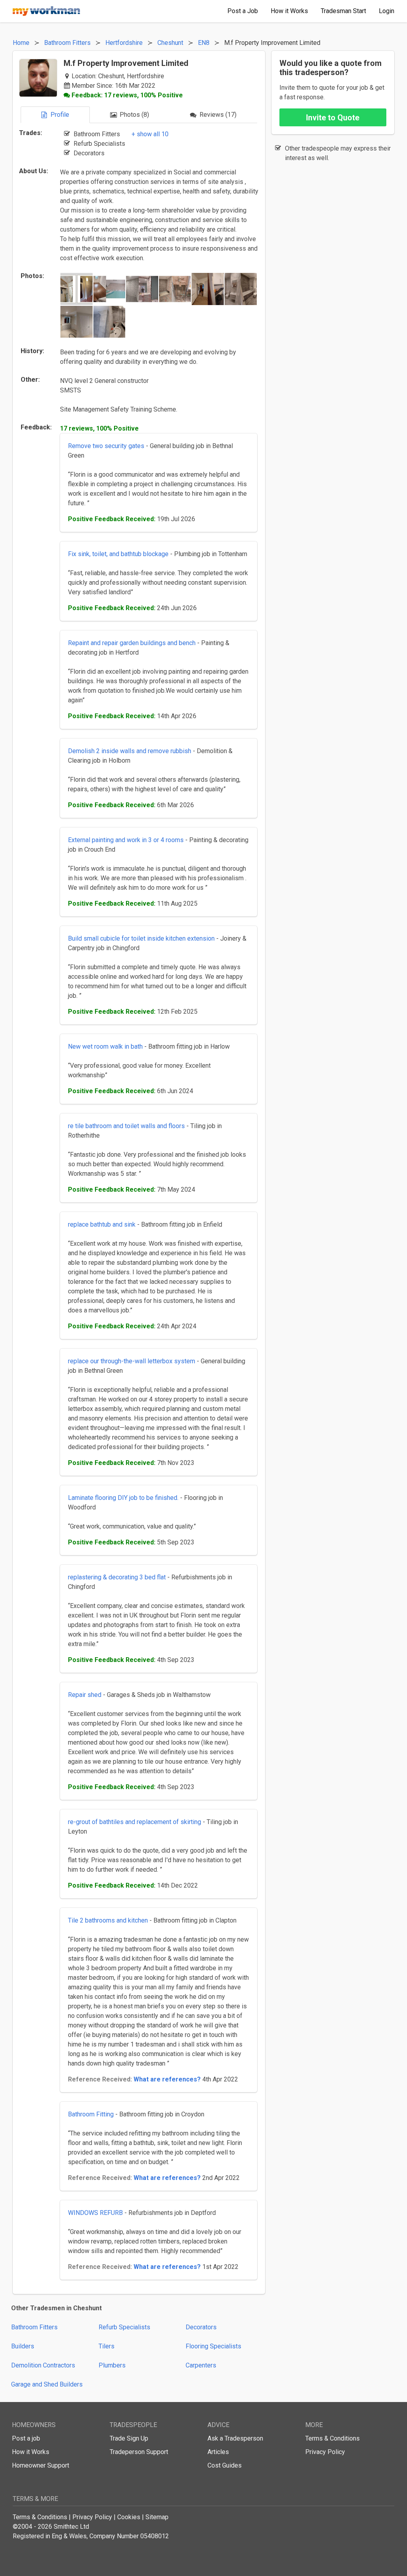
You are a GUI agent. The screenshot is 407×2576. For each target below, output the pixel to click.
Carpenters (201, 2365)
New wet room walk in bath (105, 1046)
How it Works (31, 2452)
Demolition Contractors (43, 2365)
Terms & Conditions (332, 2438)
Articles (218, 2452)
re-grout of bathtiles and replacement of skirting (135, 1822)
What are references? (167, 2079)
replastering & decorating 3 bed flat (117, 1577)
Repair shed (85, 1695)
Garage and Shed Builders (47, 2384)
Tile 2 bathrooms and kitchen (108, 1920)
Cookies (129, 2517)
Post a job (26, 2438)
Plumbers (112, 2365)
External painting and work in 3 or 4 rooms (126, 840)
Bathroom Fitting (91, 2114)
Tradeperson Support (139, 2452)
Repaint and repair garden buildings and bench (132, 643)
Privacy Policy (325, 2452)
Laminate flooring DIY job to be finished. (123, 1498)
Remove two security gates (106, 446)
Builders (23, 2346)
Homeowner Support (41, 2465)
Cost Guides (225, 2465)
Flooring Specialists (213, 2346)
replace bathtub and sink (102, 1224)
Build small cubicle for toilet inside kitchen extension (141, 938)
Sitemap (157, 2517)
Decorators (201, 2327)
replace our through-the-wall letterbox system (132, 1361)
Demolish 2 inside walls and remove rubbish (130, 751)
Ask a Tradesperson (235, 2438)
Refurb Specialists (124, 2327)
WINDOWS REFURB (95, 2213)
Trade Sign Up (129, 2438)
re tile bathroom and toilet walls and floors (127, 1126)
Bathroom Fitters (34, 2327)
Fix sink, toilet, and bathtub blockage (118, 554)
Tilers (107, 2346)
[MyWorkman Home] (47, 11)
